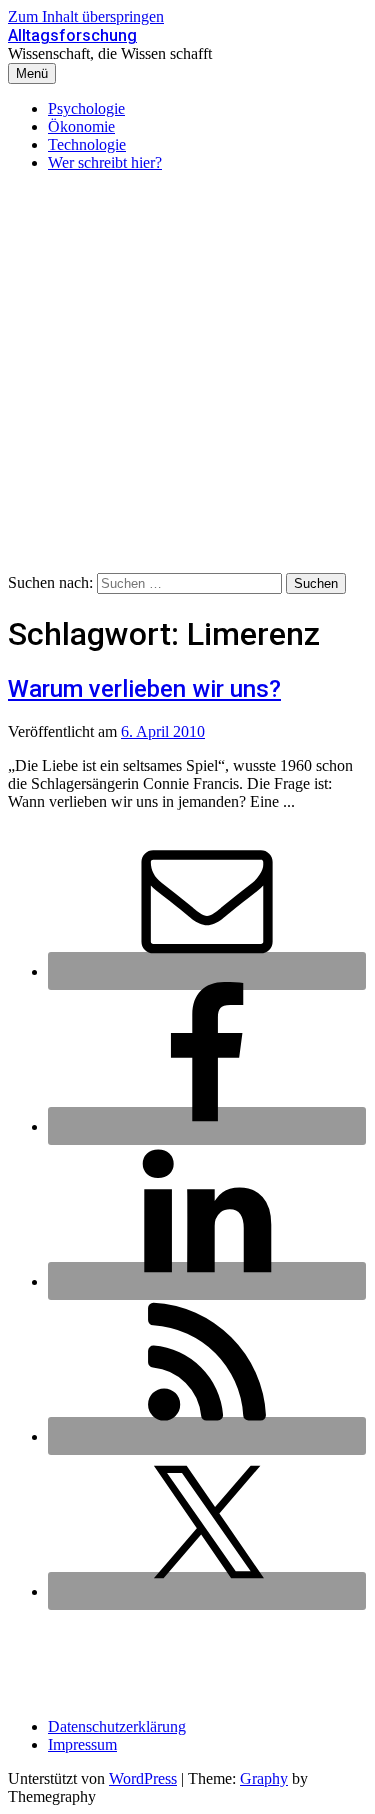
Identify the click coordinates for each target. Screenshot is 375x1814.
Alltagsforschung (72, 35)
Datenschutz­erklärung (117, 1726)
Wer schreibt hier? (105, 162)
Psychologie (86, 108)
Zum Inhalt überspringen (86, 16)
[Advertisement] (187, 375)
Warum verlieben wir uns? (144, 689)
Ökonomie (81, 126)
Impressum (82, 1744)
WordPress (143, 1778)
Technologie (87, 144)
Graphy (264, 1778)
